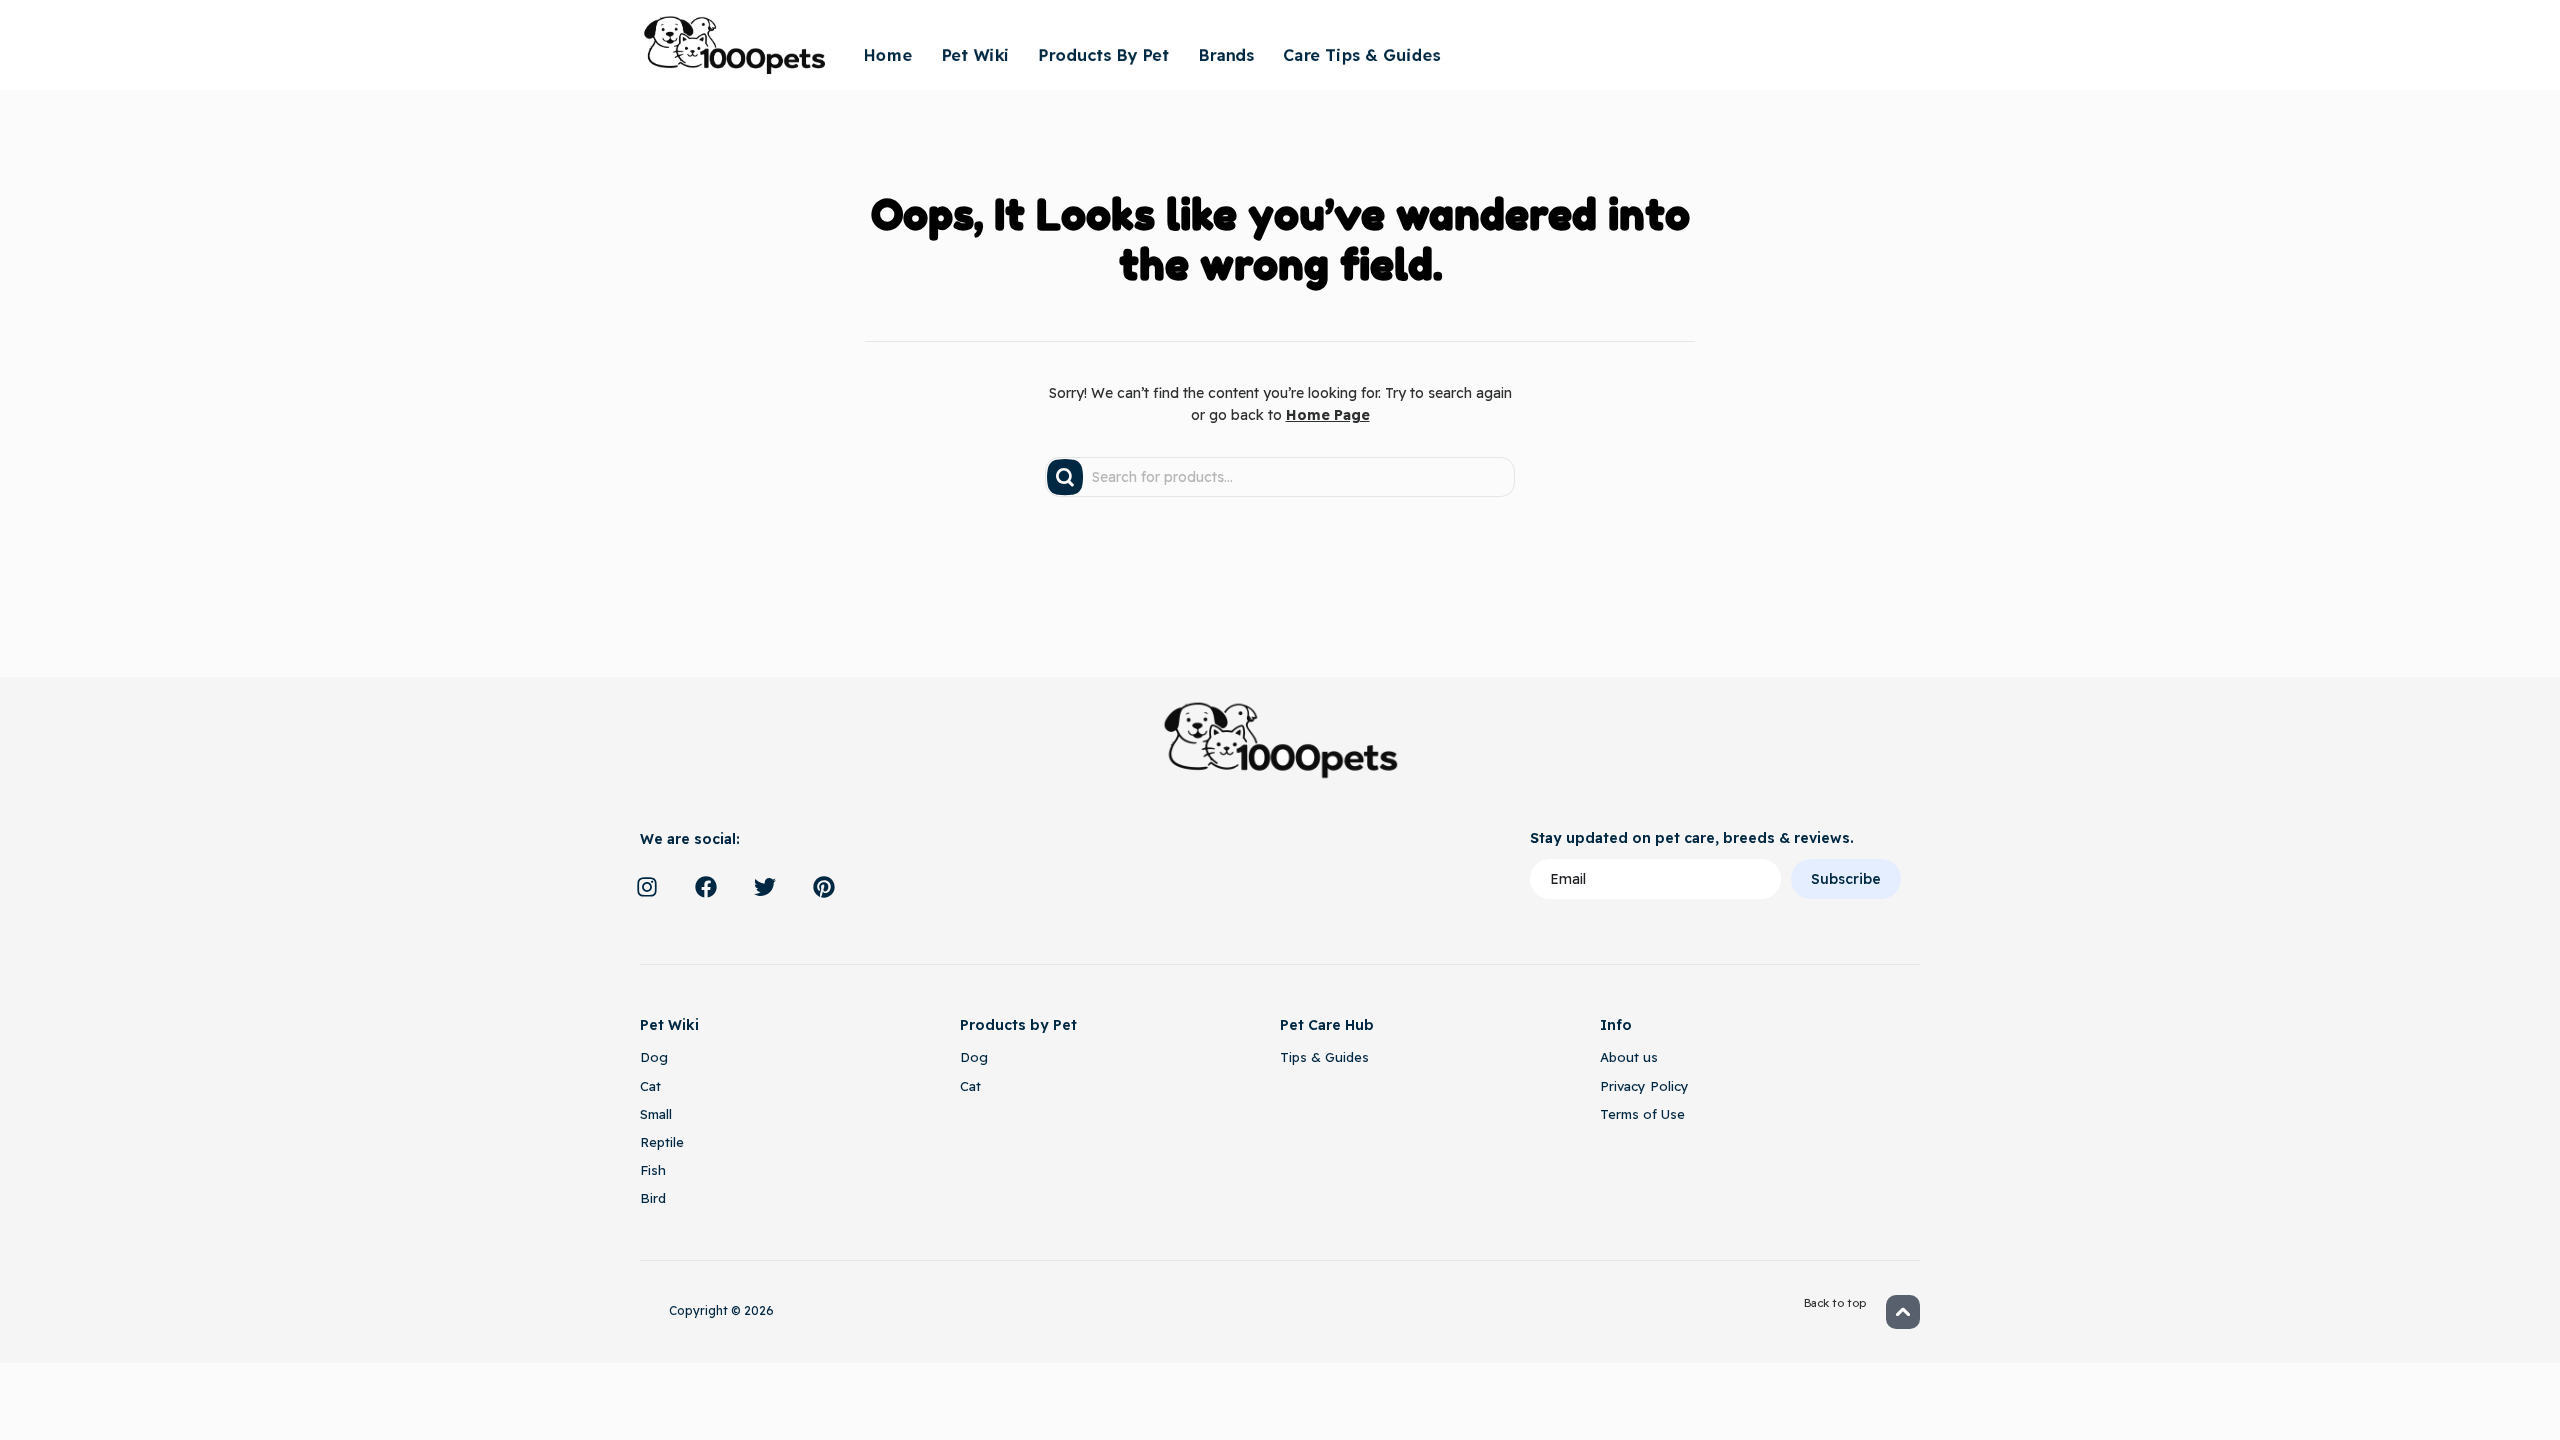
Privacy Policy (1644, 1086)
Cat (650, 1086)
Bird (653, 1198)
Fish (653, 1170)
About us (1629, 1057)
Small (656, 1114)
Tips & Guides (1324, 1057)
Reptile (662, 1142)
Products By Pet (1103, 55)
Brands (1226, 55)
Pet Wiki (975, 55)
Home (887, 55)
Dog (654, 1057)
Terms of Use (1642, 1114)
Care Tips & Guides (1361, 55)
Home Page (1328, 415)
